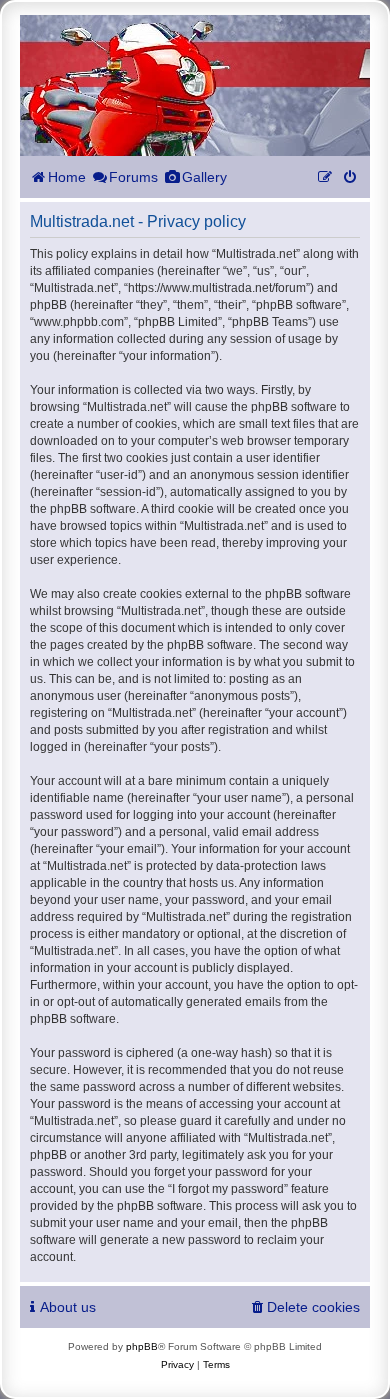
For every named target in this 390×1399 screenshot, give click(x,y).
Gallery (204, 177)
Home (67, 177)
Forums (133, 177)
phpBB (142, 1346)
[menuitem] (351, 177)
